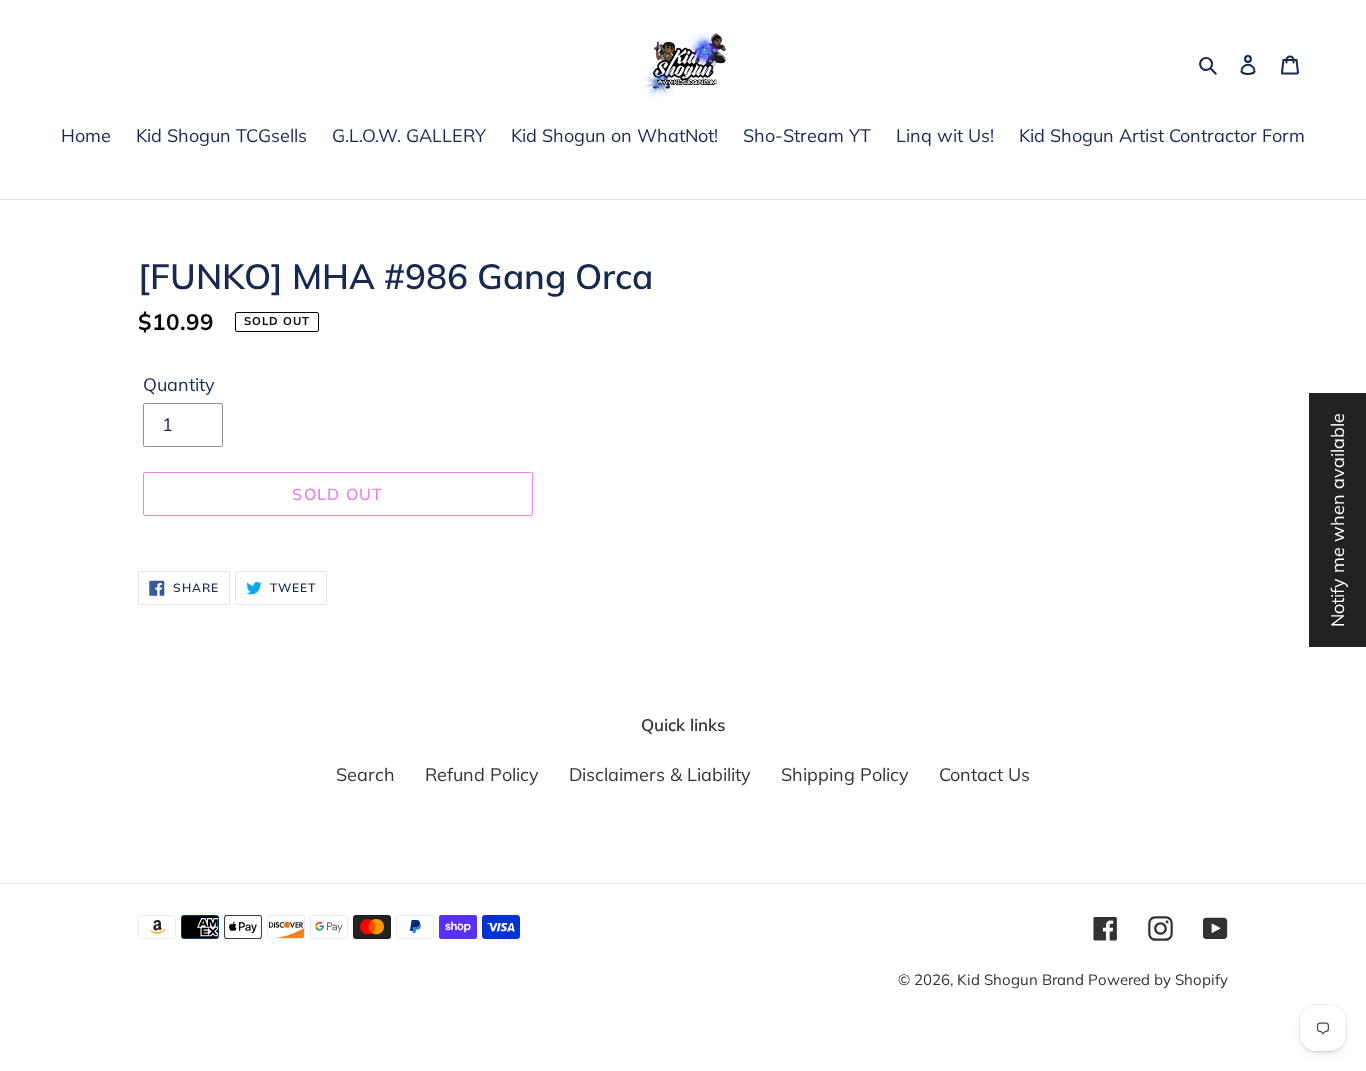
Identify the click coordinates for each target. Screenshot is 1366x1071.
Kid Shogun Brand (1022, 979)
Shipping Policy (845, 774)
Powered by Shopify (1158, 979)
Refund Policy (482, 774)
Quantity (179, 384)
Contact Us (984, 774)
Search (365, 774)
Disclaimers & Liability (660, 774)
